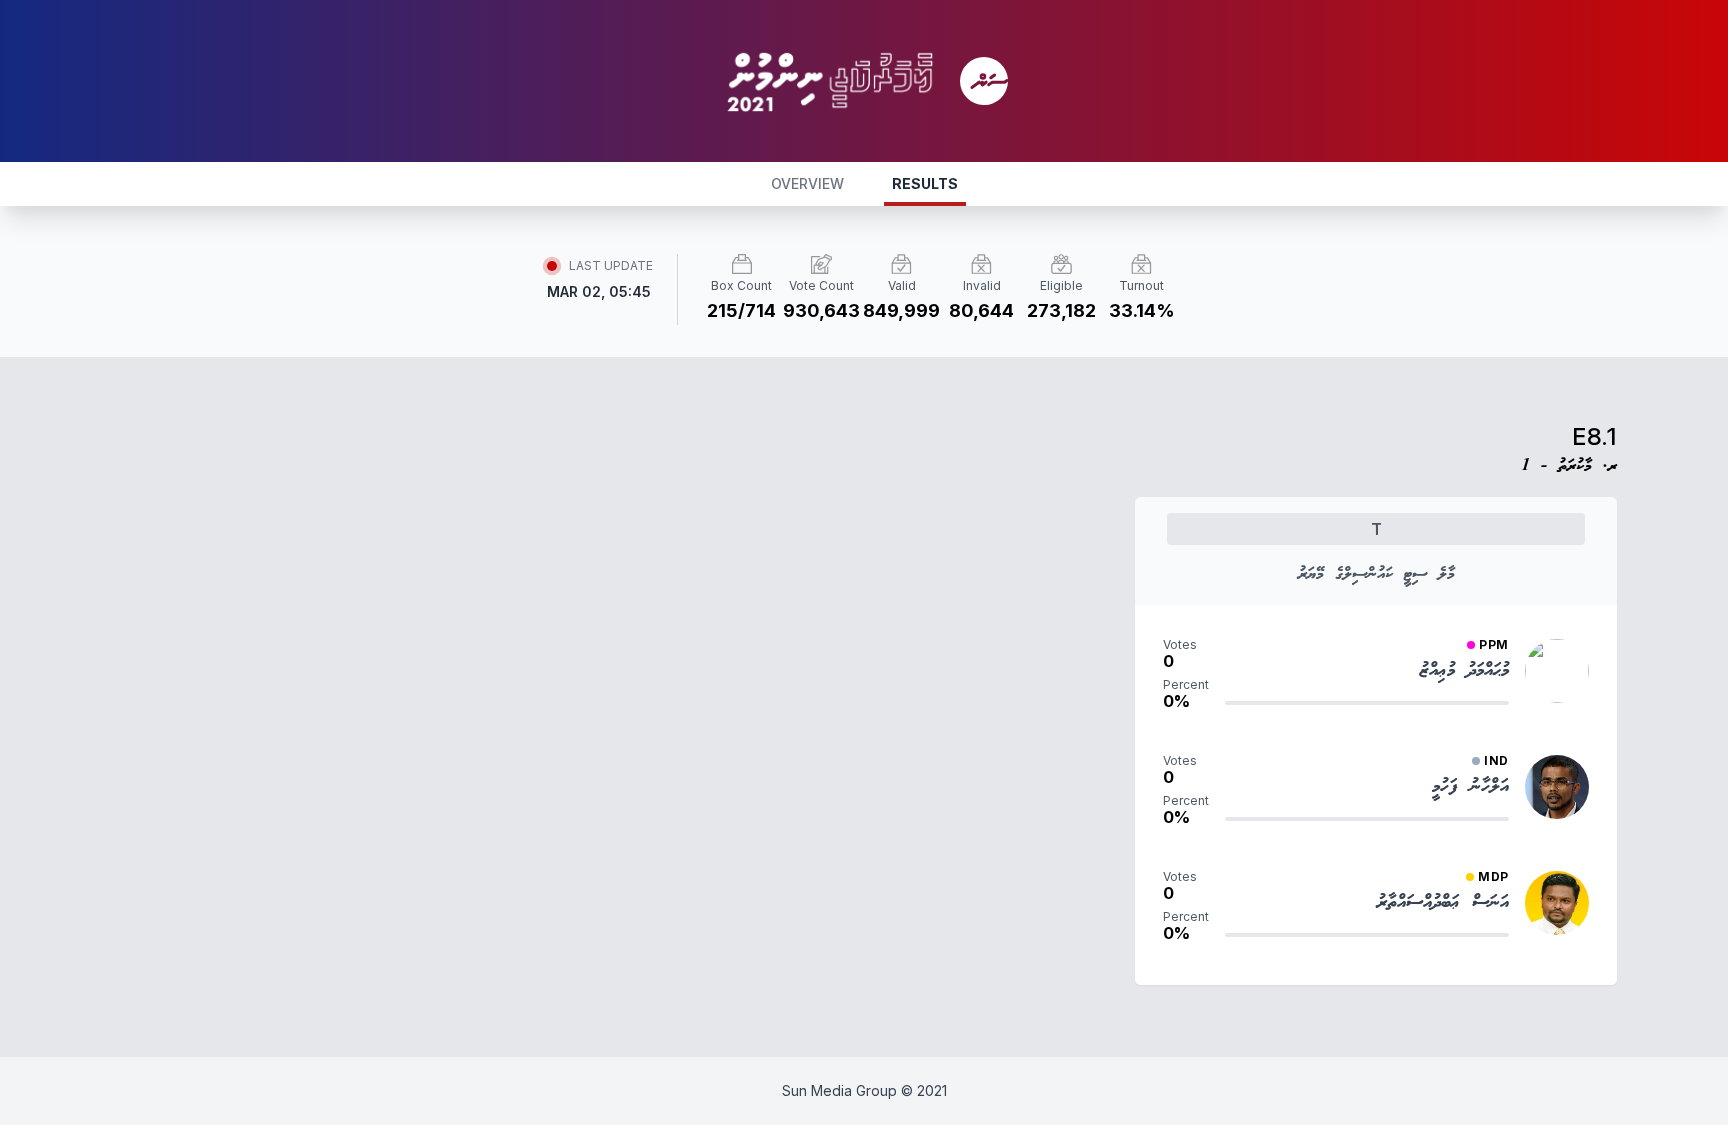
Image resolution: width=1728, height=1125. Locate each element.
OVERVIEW (807, 183)
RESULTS (925, 183)
